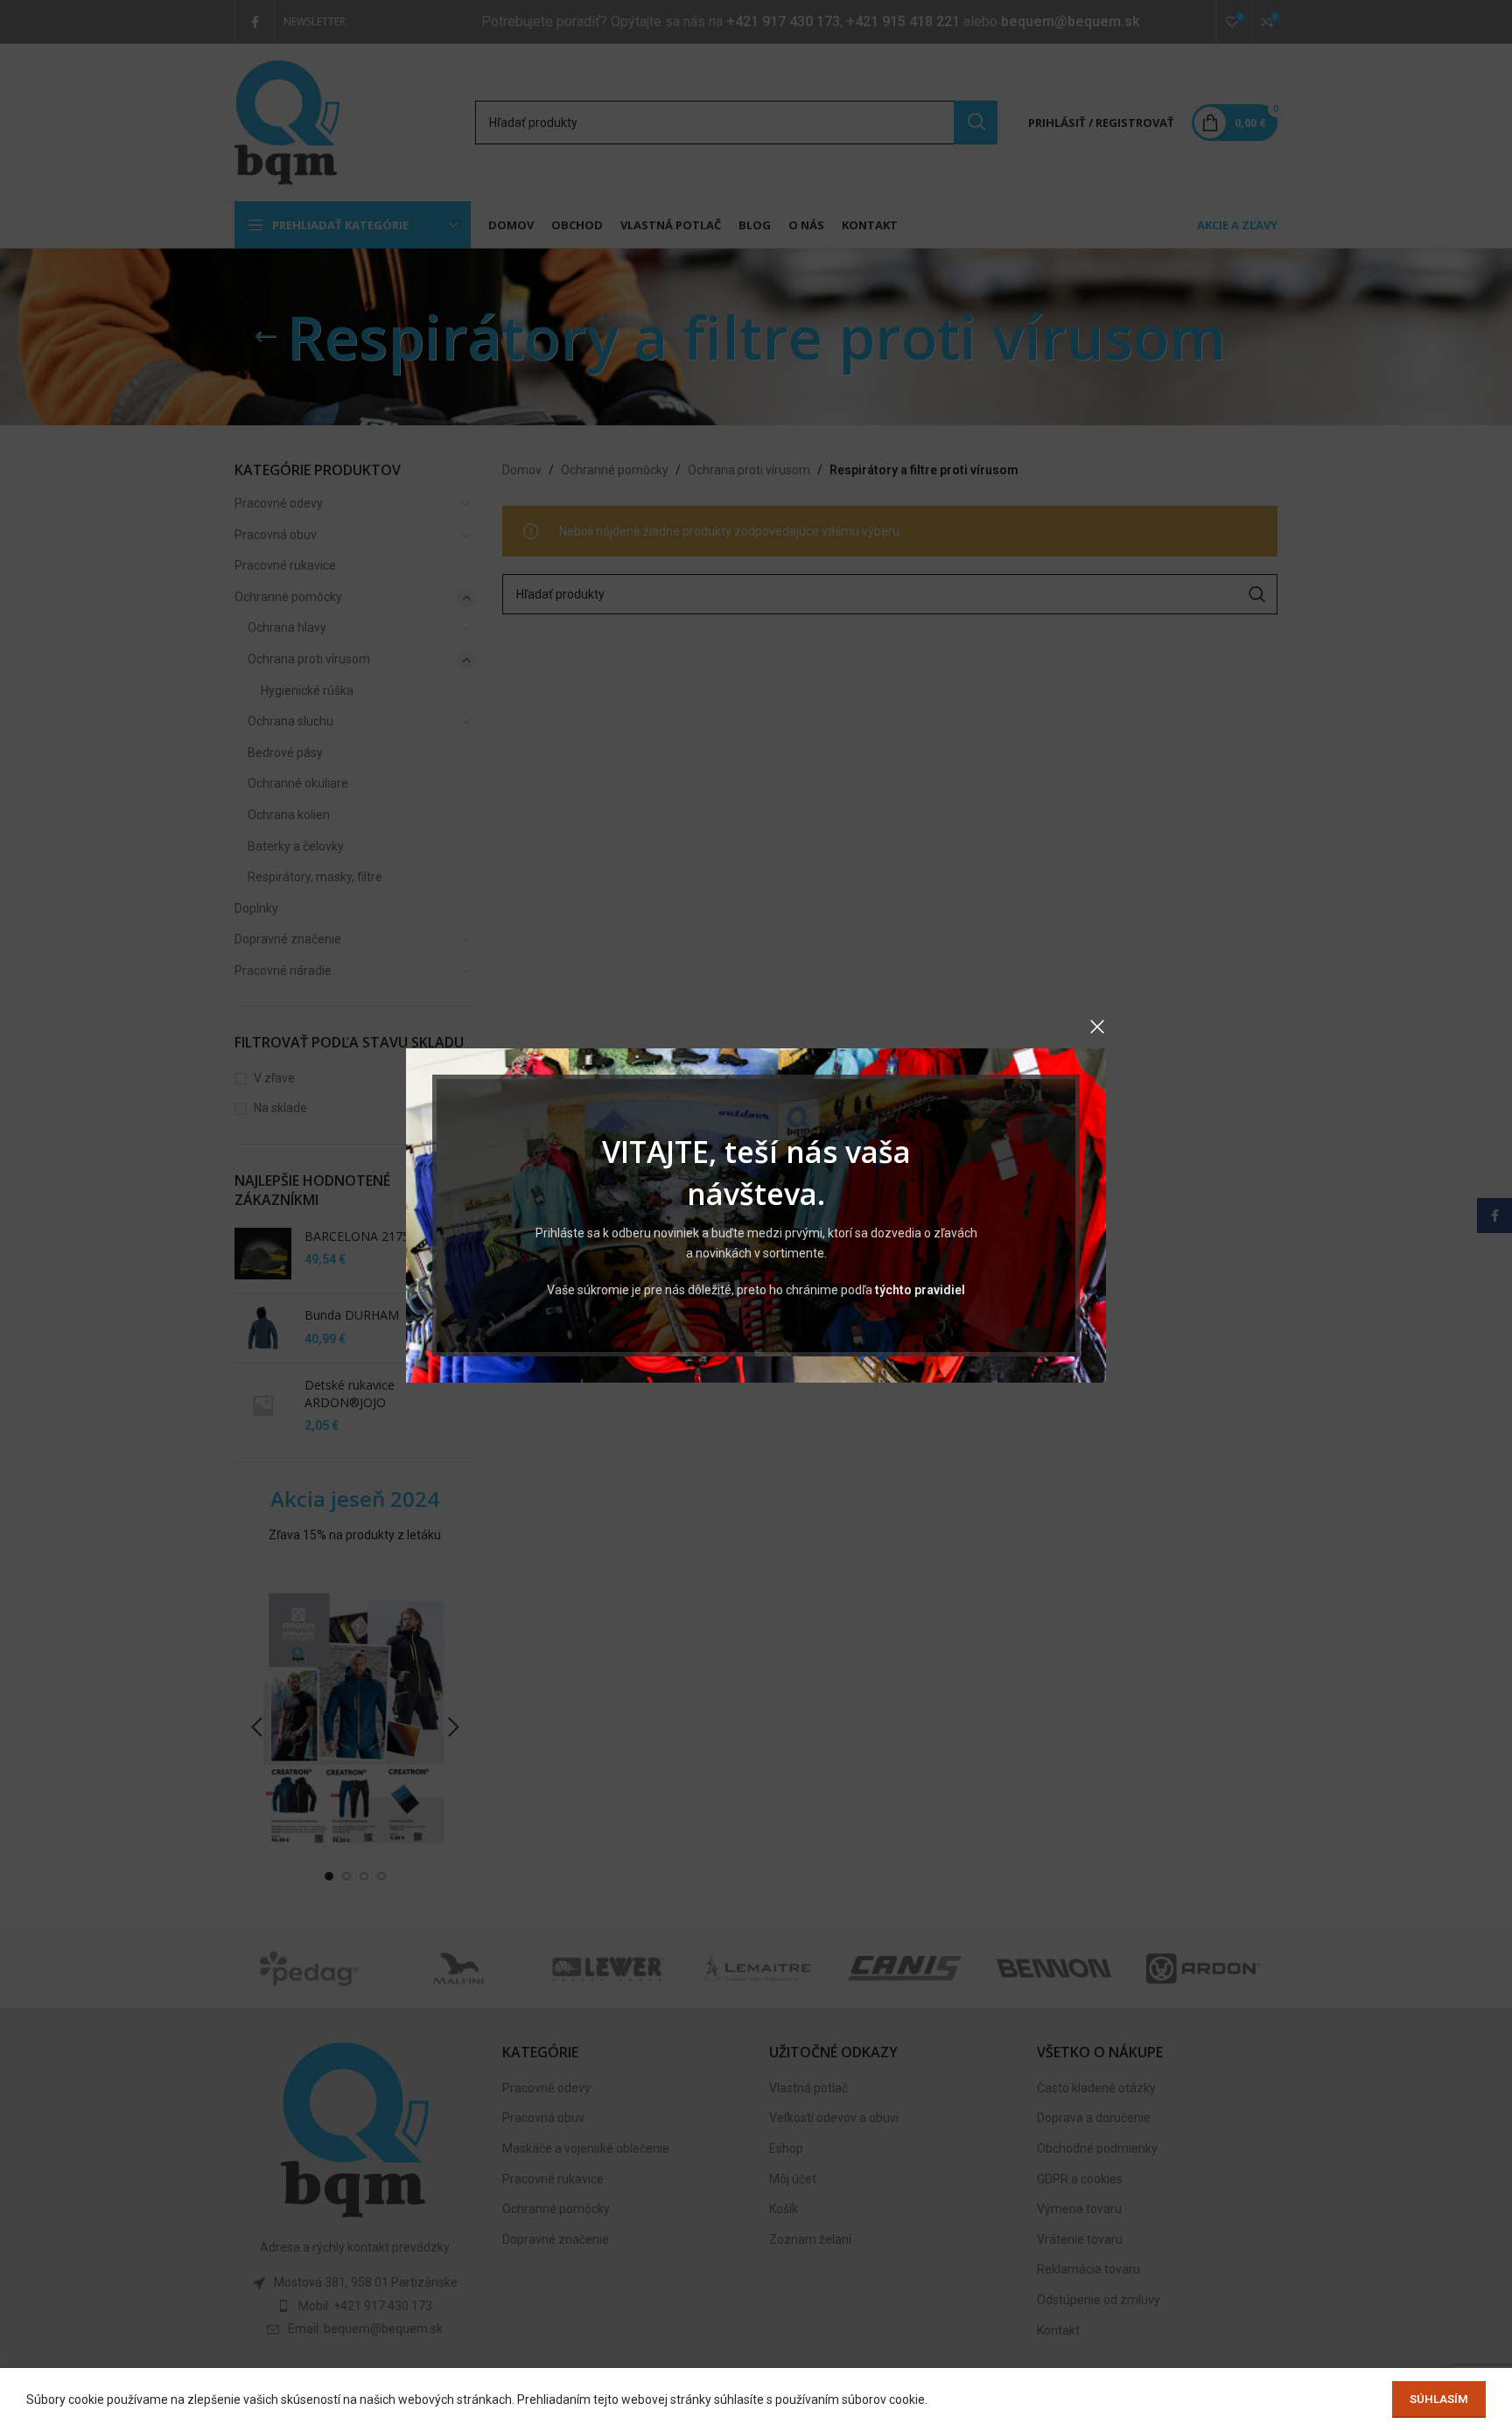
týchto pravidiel (920, 1290)
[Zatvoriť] (1097, 1026)
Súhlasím (1439, 2399)
